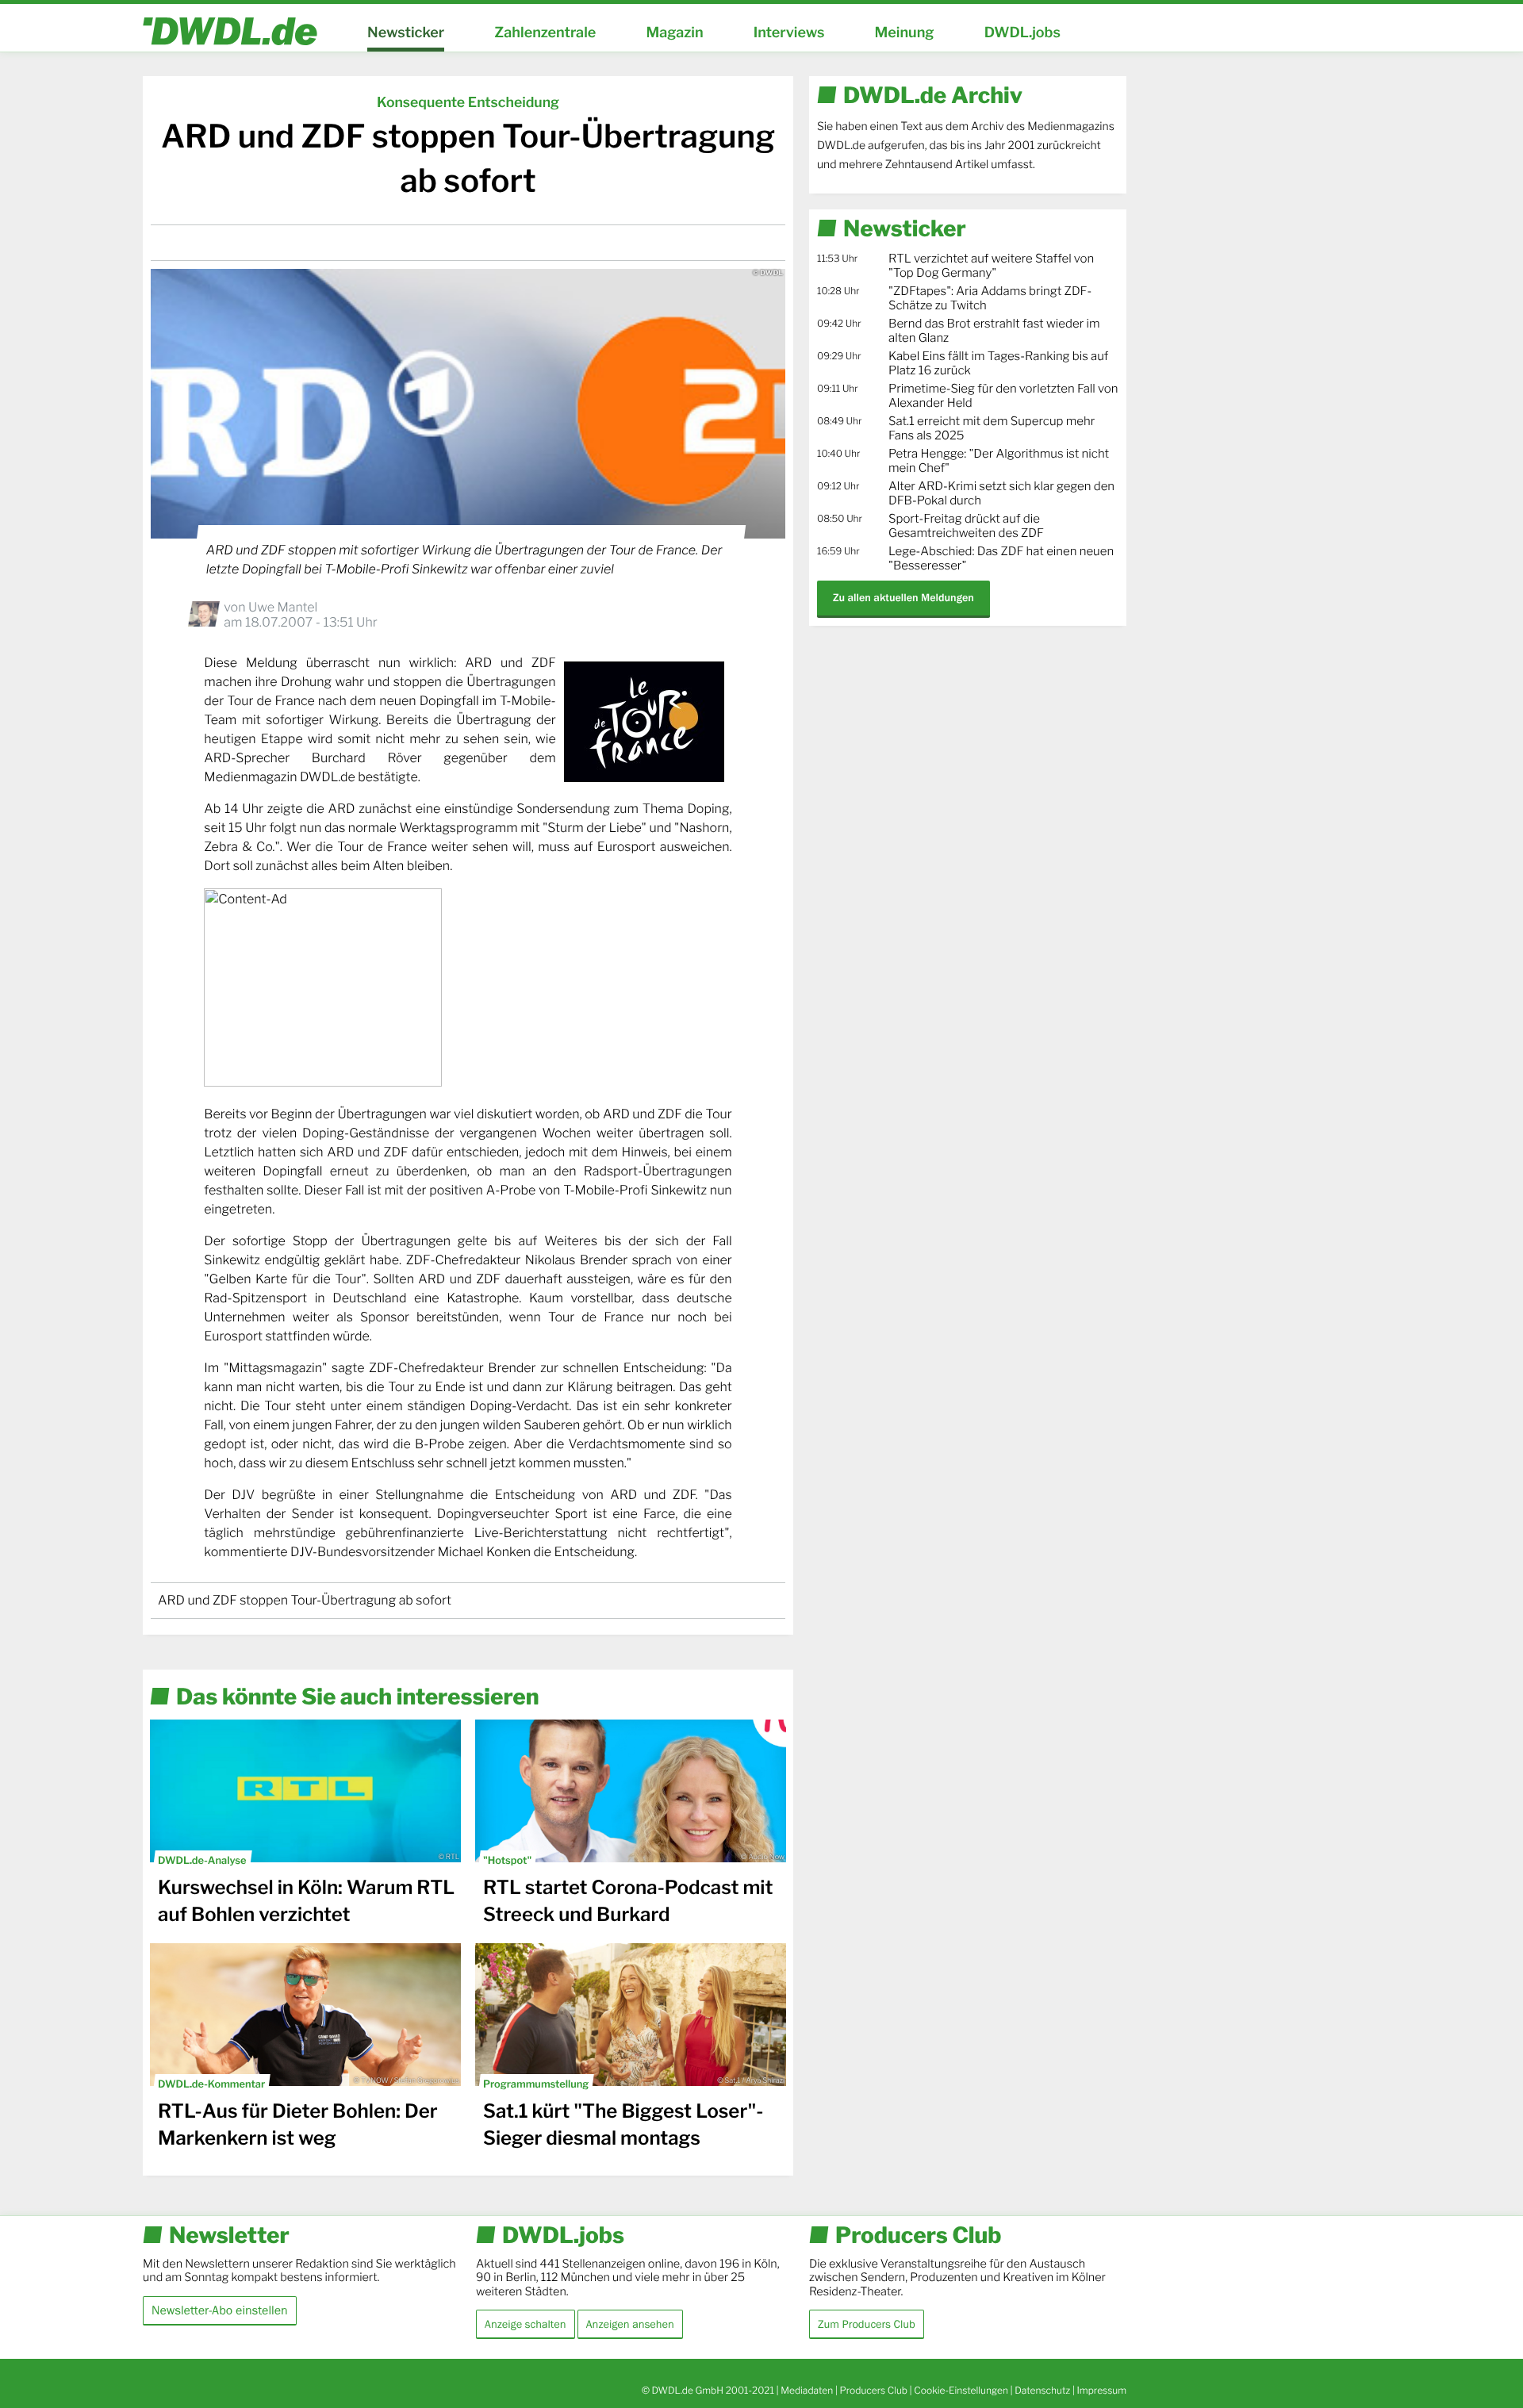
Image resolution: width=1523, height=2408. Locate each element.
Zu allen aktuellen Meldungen (903, 598)
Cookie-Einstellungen (961, 2390)
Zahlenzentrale (545, 33)
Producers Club (874, 2390)
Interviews (789, 33)
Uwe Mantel (283, 607)
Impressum (1101, 2390)
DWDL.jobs (1022, 33)
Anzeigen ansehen (630, 2324)
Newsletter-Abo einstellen (220, 2310)
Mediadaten (807, 2390)
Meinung (905, 33)
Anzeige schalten (526, 2324)
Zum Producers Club (867, 2324)
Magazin (674, 33)
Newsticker (406, 33)
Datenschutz (1042, 2390)
